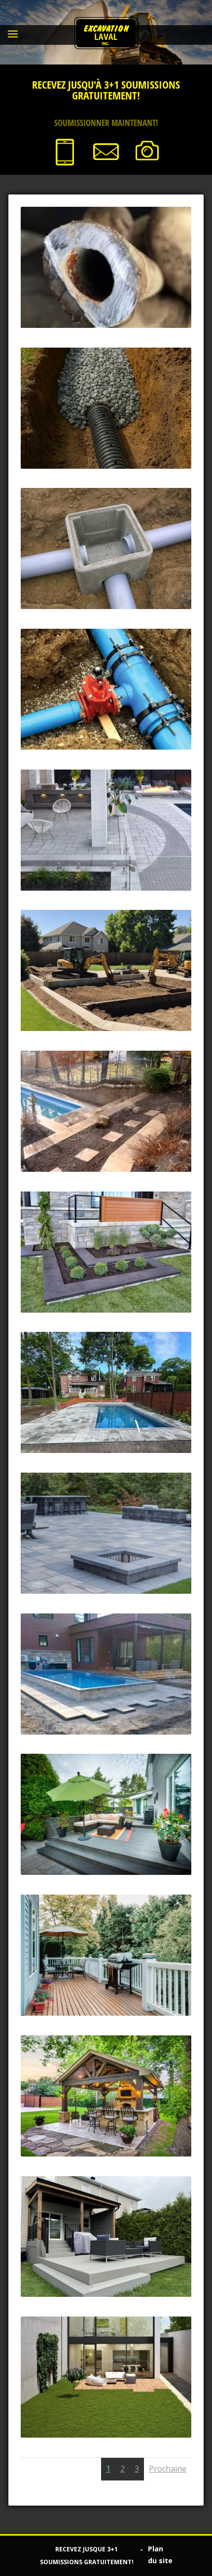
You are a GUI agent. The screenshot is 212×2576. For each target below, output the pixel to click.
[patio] (106, 2154)
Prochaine (168, 2469)
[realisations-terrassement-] (106, 1732)
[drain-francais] (106, 466)
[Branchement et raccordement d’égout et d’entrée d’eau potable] (106, 606)
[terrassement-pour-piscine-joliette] (106, 1028)
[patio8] (106, 2294)
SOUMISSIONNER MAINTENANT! (106, 123)
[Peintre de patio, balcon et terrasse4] (106, 1872)
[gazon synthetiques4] (106, 2435)
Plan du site (160, 2555)
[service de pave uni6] (106, 888)
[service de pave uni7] (106, 1591)
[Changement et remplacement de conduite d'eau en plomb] (106, 325)
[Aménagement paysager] (106, 1310)
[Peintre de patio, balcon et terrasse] (106, 2013)
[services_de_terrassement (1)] (106, 1450)
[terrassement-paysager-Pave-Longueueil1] (106, 1169)
